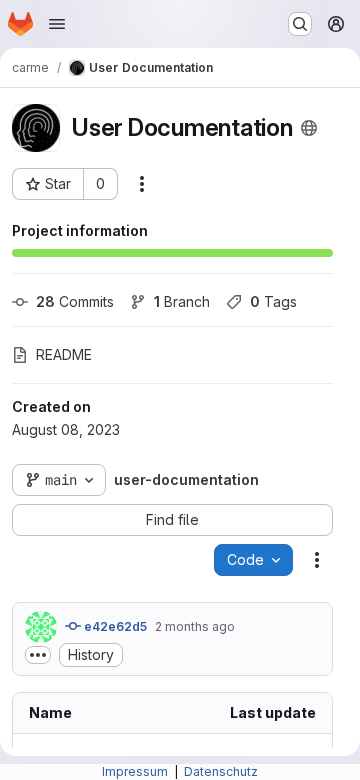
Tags (273, 301)
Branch (182, 301)
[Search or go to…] (300, 24)
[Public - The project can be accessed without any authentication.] (309, 128)
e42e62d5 (114, 626)
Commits (75, 301)
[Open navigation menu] (57, 24)
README (64, 354)
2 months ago (195, 626)
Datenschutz (221, 771)
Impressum (136, 771)
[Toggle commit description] (38, 655)
